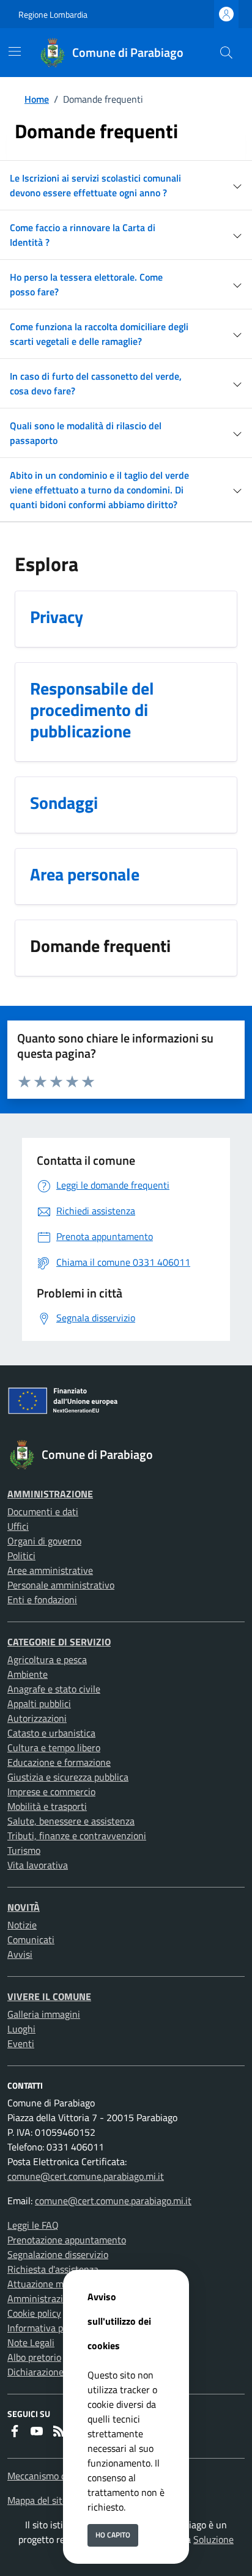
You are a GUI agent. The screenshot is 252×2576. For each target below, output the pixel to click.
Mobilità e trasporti (47, 1806)
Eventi (21, 2043)
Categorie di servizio (59, 1642)
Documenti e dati (43, 1511)
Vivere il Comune (49, 1996)
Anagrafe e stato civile (54, 1689)
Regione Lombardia (53, 14)
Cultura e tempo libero (54, 1747)
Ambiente (28, 1674)
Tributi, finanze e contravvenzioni (77, 1836)
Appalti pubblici (39, 1703)
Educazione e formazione (59, 1762)
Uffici (18, 1526)
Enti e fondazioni (42, 1600)
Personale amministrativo (61, 1585)
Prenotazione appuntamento (67, 2240)
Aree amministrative (50, 1570)
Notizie (22, 1925)
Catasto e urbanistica (51, 1733)
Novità (24, 1907)
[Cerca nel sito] (226, 53)
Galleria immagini (44, 2014)
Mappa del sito (37, 2500)
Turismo (24, 1850)
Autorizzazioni (37, 1718)
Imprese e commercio (51, 1792)
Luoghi (21, 2029)
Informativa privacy (48, 2328)
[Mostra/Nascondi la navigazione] (15, 51)
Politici (21, 1556)
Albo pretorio (34, 2357)
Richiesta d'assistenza (53, 2269)
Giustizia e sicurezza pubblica (68, 1777)
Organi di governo (44, 1541)
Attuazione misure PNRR (59, 2284)
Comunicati (31, 1939)
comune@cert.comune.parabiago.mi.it (86, 2176)
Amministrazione (50, 1494)
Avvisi (20, 1954)
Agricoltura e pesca (47, 1659)
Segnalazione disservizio (58, 2254)
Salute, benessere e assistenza (71, 1821)
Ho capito (113, 2535)
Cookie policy (34, 2313)
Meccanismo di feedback (57, 2476)
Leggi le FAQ (33, 2225)
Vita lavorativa (38, 1865)
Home (37, 99)
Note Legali (31, 2342)
